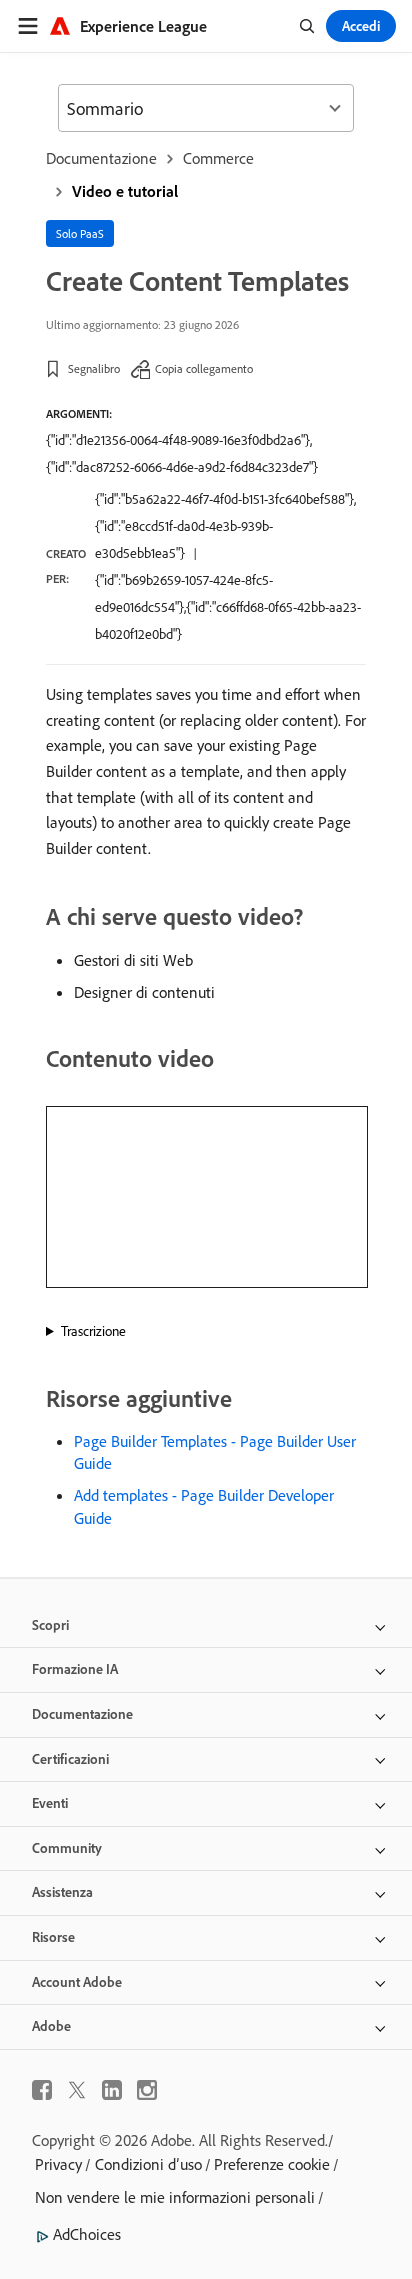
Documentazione (101, 158)
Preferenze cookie (272, 2164)
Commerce (218, 158)
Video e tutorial (125, 191)
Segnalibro (94, 368)
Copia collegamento (204, 368)
